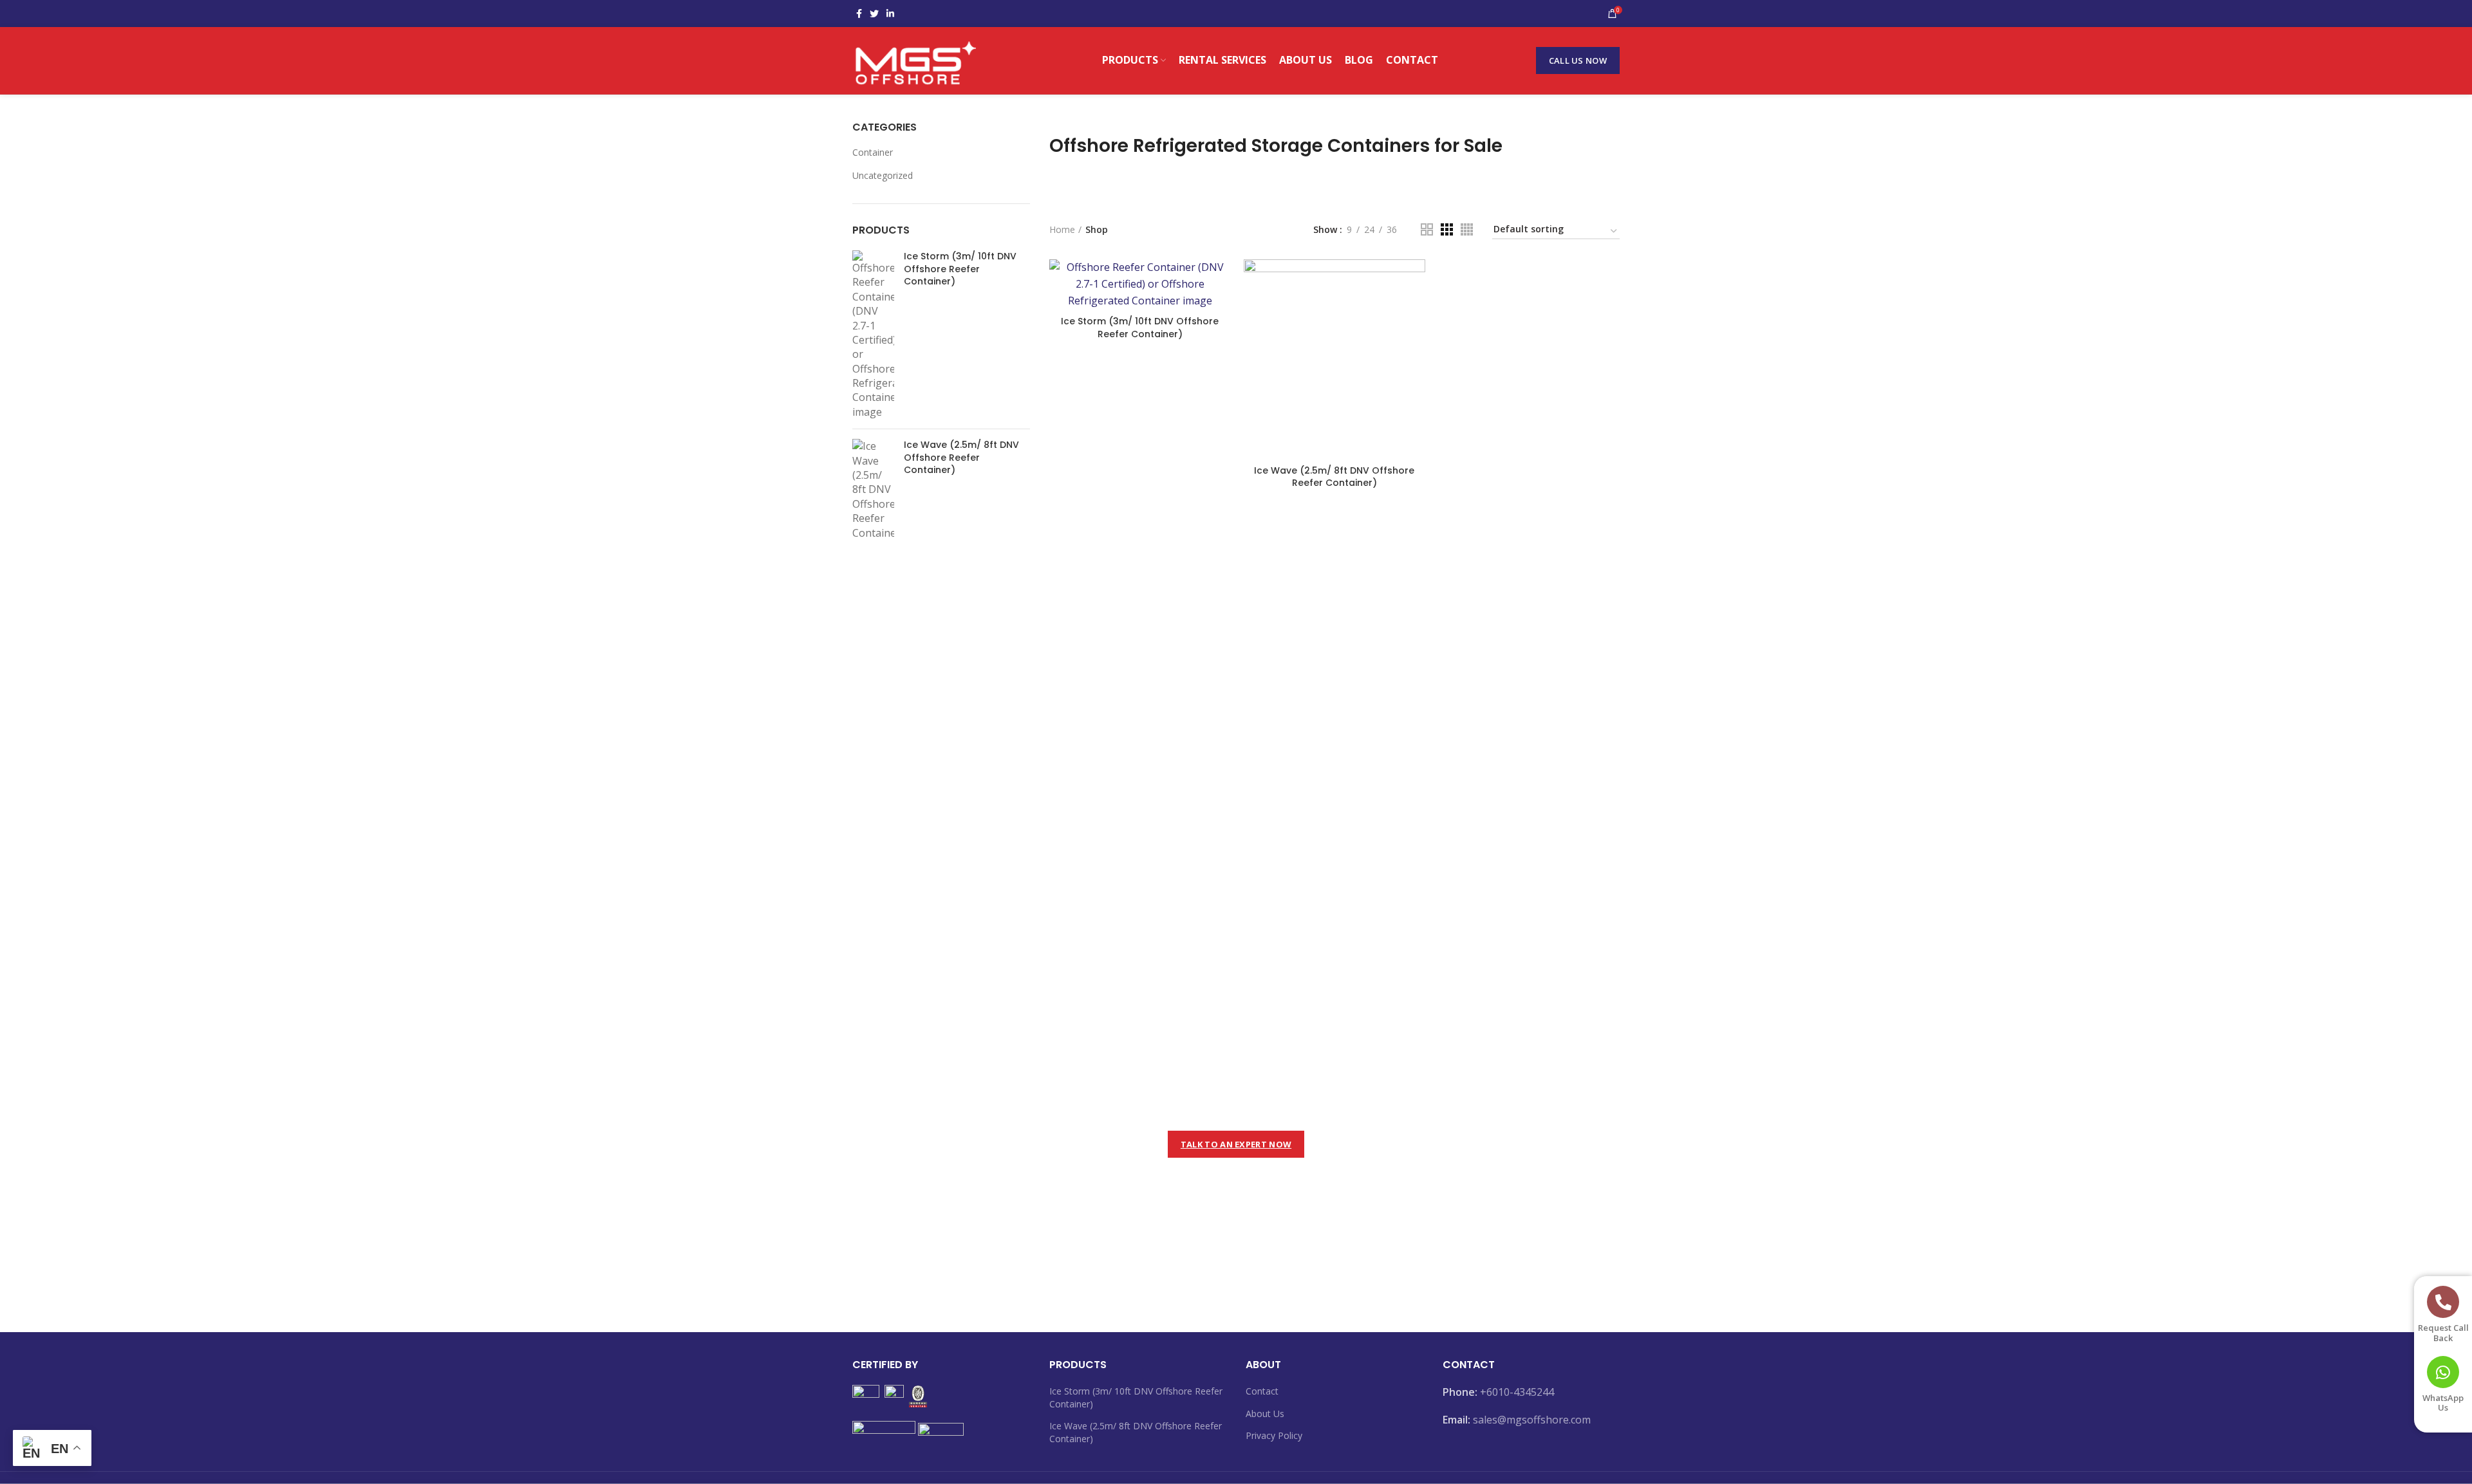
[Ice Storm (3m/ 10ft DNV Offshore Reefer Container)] (873, 335)
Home (1062, 229)
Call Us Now (1578, 60)
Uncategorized (883, 175)
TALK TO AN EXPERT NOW (1236, 1144)
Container (873, 152)
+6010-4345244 (1517, 1392)
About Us (1265, 1414)
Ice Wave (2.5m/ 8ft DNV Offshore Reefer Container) (961, 458)
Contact (1262, 1391)
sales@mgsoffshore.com (1532, 1420)
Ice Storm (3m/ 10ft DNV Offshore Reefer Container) (960, 269)
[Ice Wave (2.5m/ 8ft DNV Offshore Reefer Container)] (873, 489)
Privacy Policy (1274, 1435)
